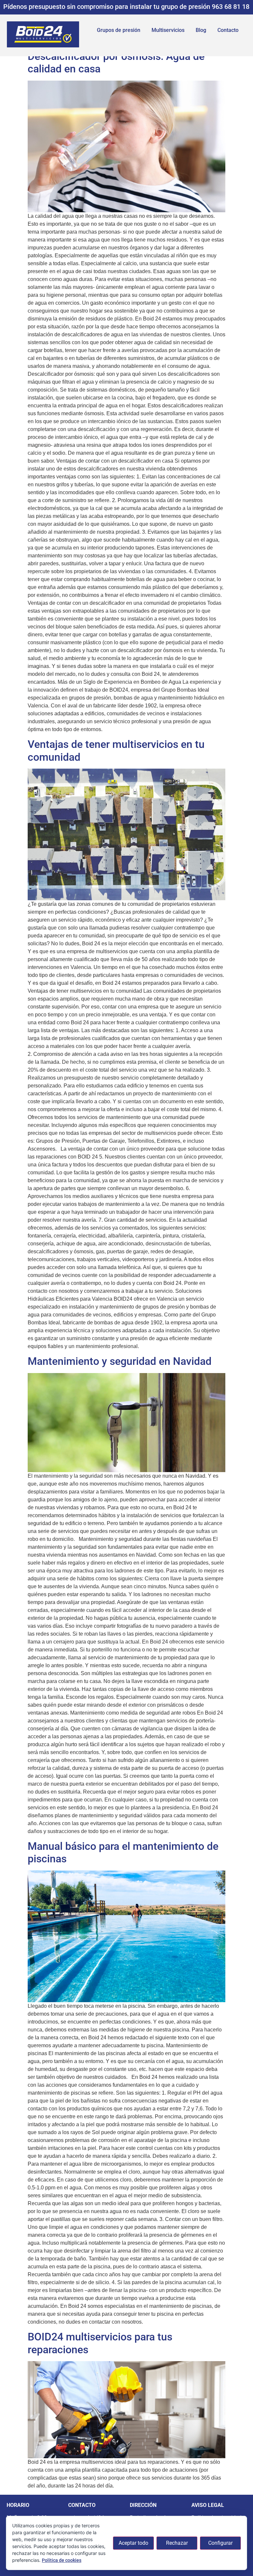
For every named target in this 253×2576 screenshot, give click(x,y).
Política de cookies (62, 2560)
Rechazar (177, 2543)
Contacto (228, 30)
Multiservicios (168, 30)
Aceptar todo (133, 2543)
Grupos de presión (119, 30)
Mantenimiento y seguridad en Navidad (120, 1361)
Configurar (220, 2543)
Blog (201, 30)
